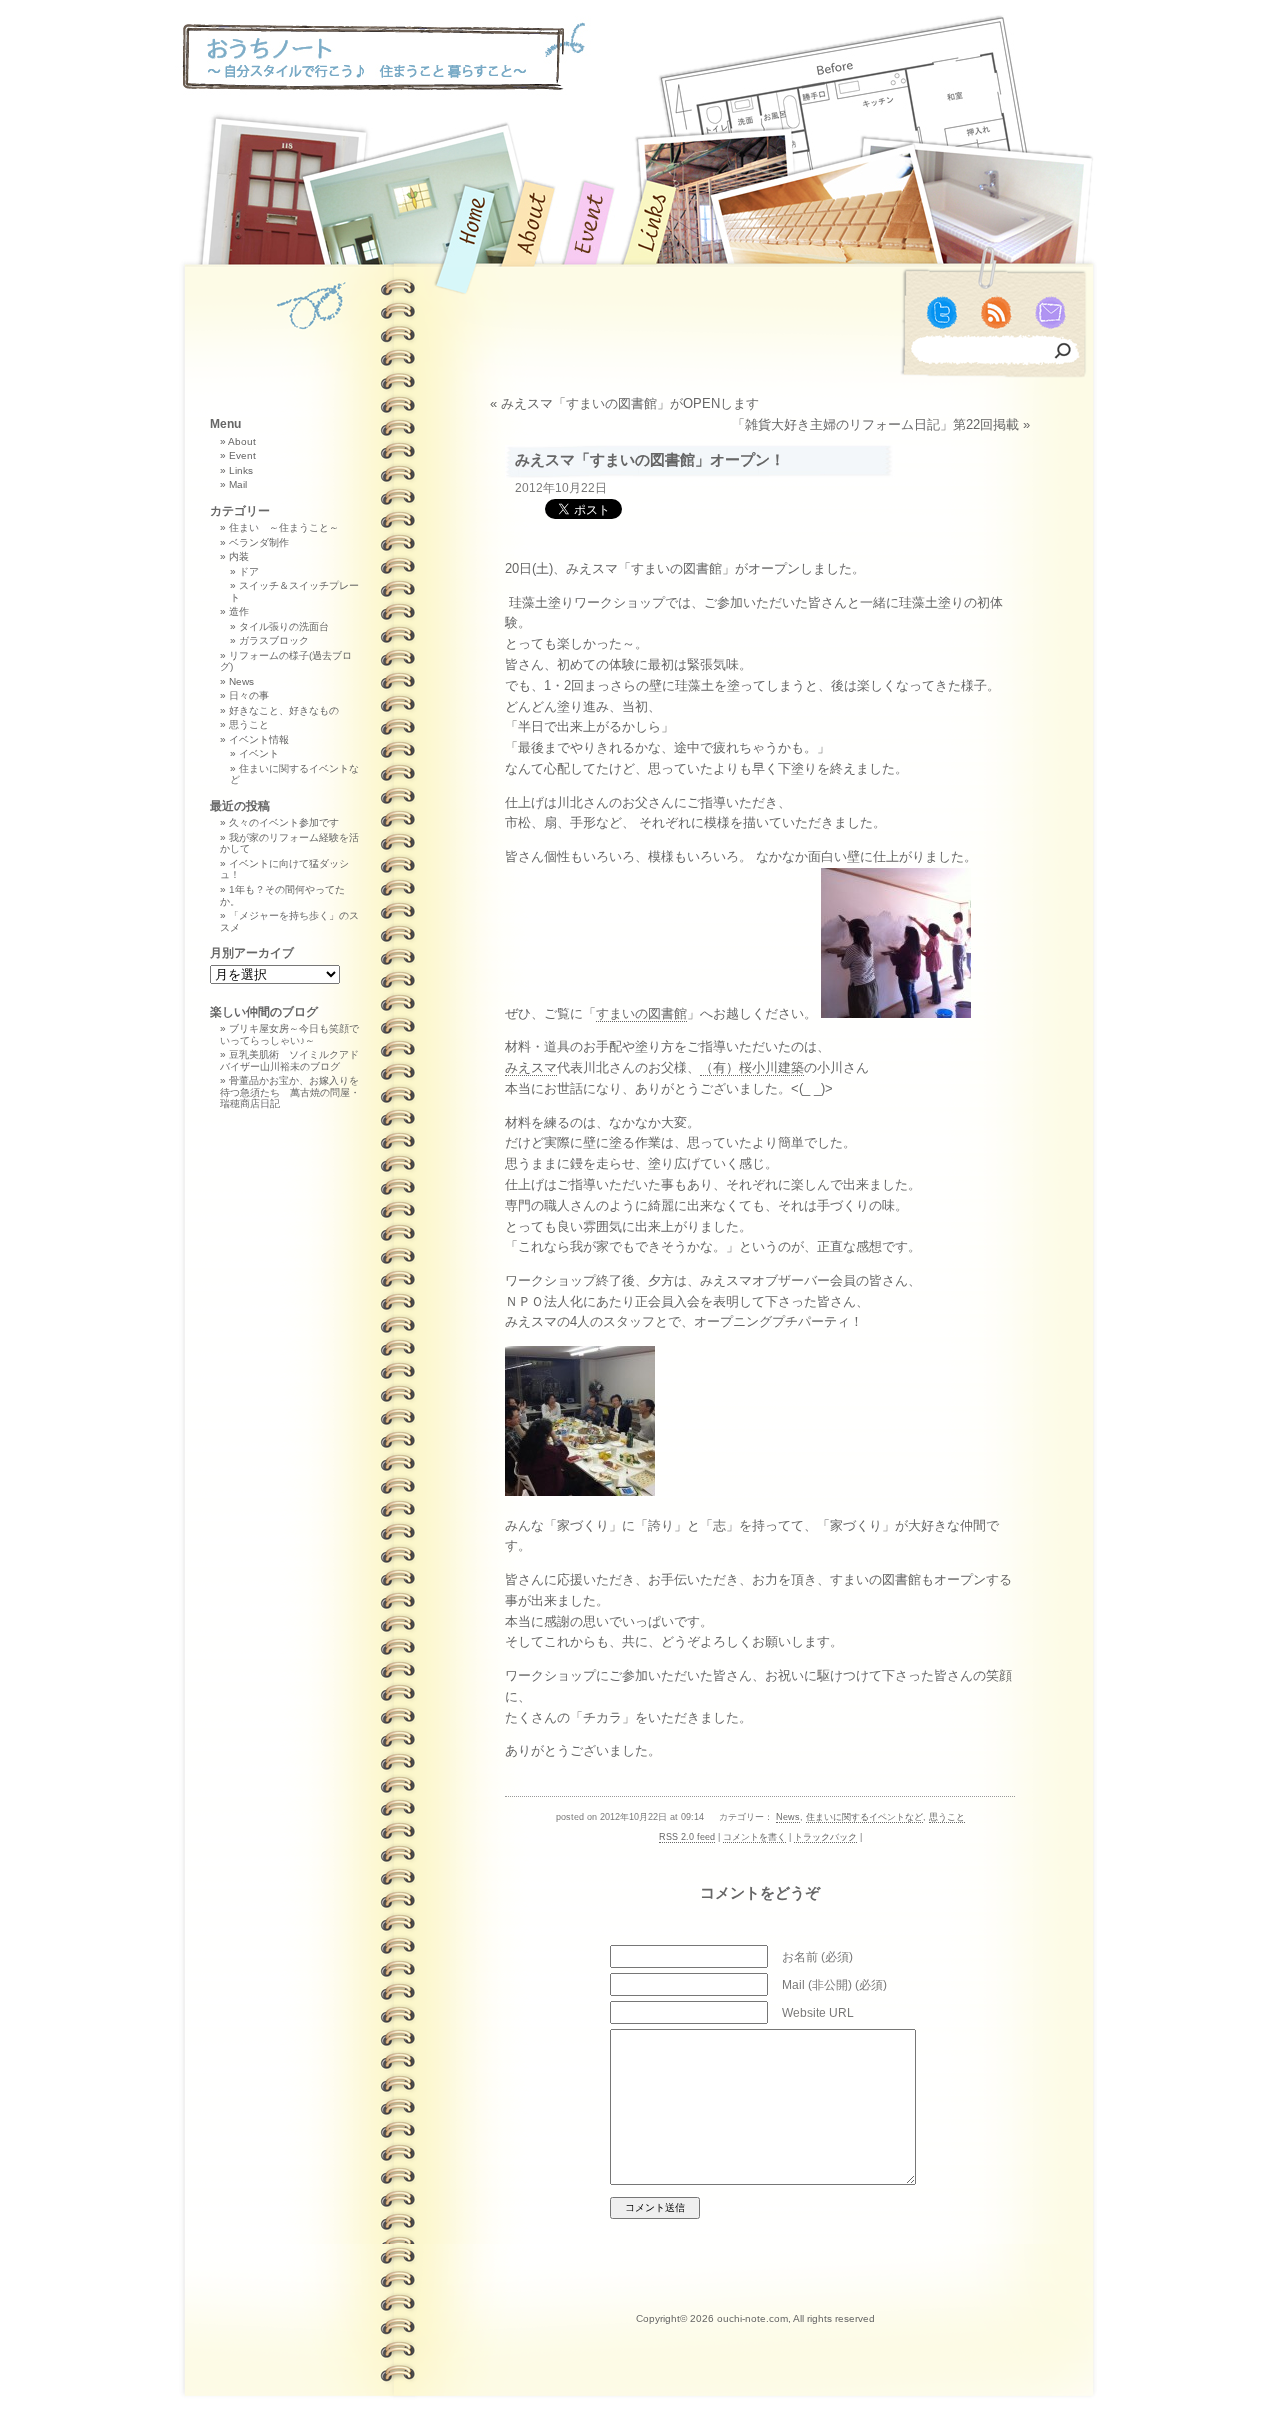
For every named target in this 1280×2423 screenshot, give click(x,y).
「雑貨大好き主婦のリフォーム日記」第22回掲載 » (881, 424)
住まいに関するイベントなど (864, 1817)
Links (241, 470)
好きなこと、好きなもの (284, 710)
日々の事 (249, 695)
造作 (239, 611)
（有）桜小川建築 (752, 1067)
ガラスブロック (274, 640)
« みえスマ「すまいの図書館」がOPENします (624, 403)
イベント (259, 753)
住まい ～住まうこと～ (284, 527)
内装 (239, 556)
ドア (249, 571)
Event (242, 455)
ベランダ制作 (259, 542)
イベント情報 (259, 739)
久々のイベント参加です (284, 822)
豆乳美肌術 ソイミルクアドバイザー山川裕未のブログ (289, 1060)
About (242, 441)
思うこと (947, 1817)
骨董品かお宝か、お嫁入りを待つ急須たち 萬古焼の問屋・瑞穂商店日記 (290, 1092)
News (788, 1817)
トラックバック (825, 1837)
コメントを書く (754, 1837)
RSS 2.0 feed (687, 1837)
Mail (238, 484)
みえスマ (531, 1067)
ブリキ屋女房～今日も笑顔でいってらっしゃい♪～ (289, 1034)
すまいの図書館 (641, 1013)
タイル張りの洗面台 (284, 626)
